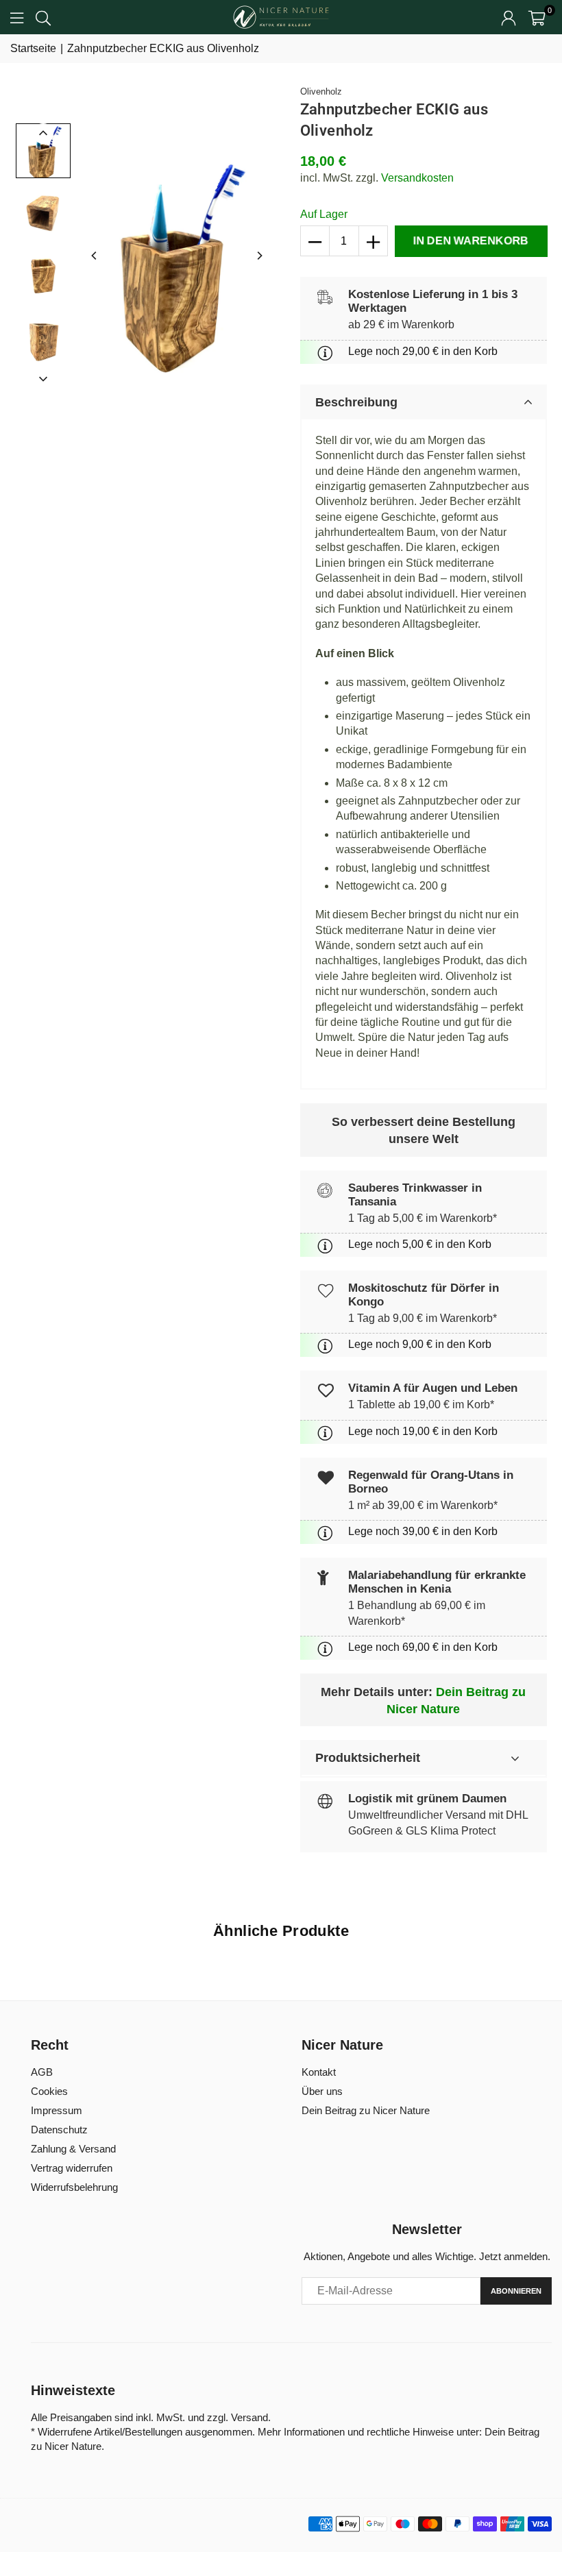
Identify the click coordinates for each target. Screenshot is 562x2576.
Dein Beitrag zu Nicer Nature (366, 2110)
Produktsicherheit (368, 1758)
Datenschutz (59, 2130)
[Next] (259, 256)
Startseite (33, 48)
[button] (537, 17)
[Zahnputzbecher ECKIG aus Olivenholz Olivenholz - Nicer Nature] (43, 151)
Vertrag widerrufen (72, 2168)
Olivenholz (321, 91)
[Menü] (17, 17)
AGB (42, 2072)
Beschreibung (356, 402)
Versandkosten (417, 178)
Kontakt (319, 2072)
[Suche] (43, 17)
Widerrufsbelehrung (74, 2187)
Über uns (322, 2091)
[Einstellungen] (509, 17)
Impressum (57, 2110)
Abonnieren (516, 2291)
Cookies (49, 2091)
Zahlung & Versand (73, 2149)
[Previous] (95, 256)
